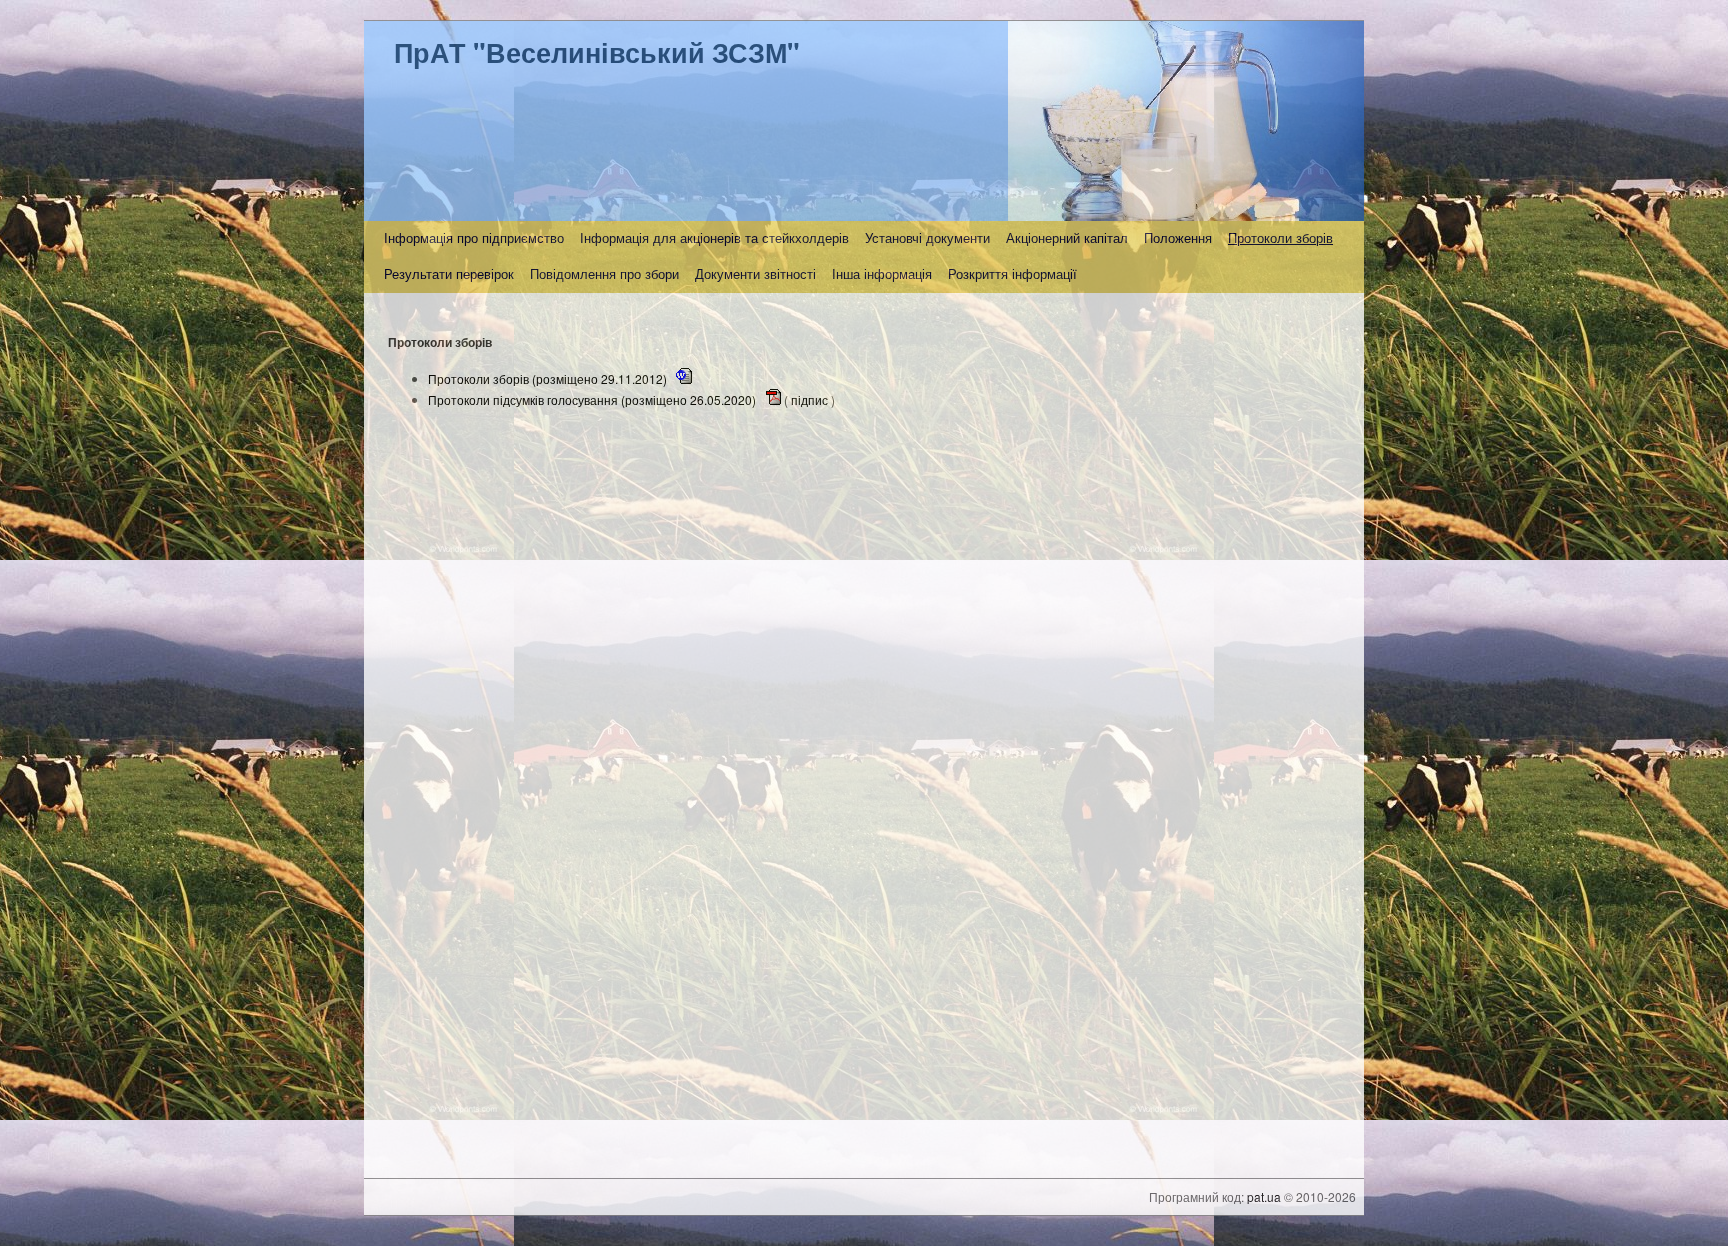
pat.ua (1264, 1196)
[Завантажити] (684, 378)
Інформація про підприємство (474, 238)
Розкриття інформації (1012, 274)
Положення (1178, 238)
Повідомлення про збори (604, 274)
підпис (809, 399)
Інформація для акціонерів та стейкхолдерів (714, 238)
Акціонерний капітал (1067, 238)
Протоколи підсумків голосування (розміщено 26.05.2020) (593, 399)
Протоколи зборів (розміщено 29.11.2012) (549, 378)
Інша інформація (882, 274)
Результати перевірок (449, 274)
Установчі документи (927, 238)
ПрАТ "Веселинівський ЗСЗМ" (597, 52)
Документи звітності (755, 274)
